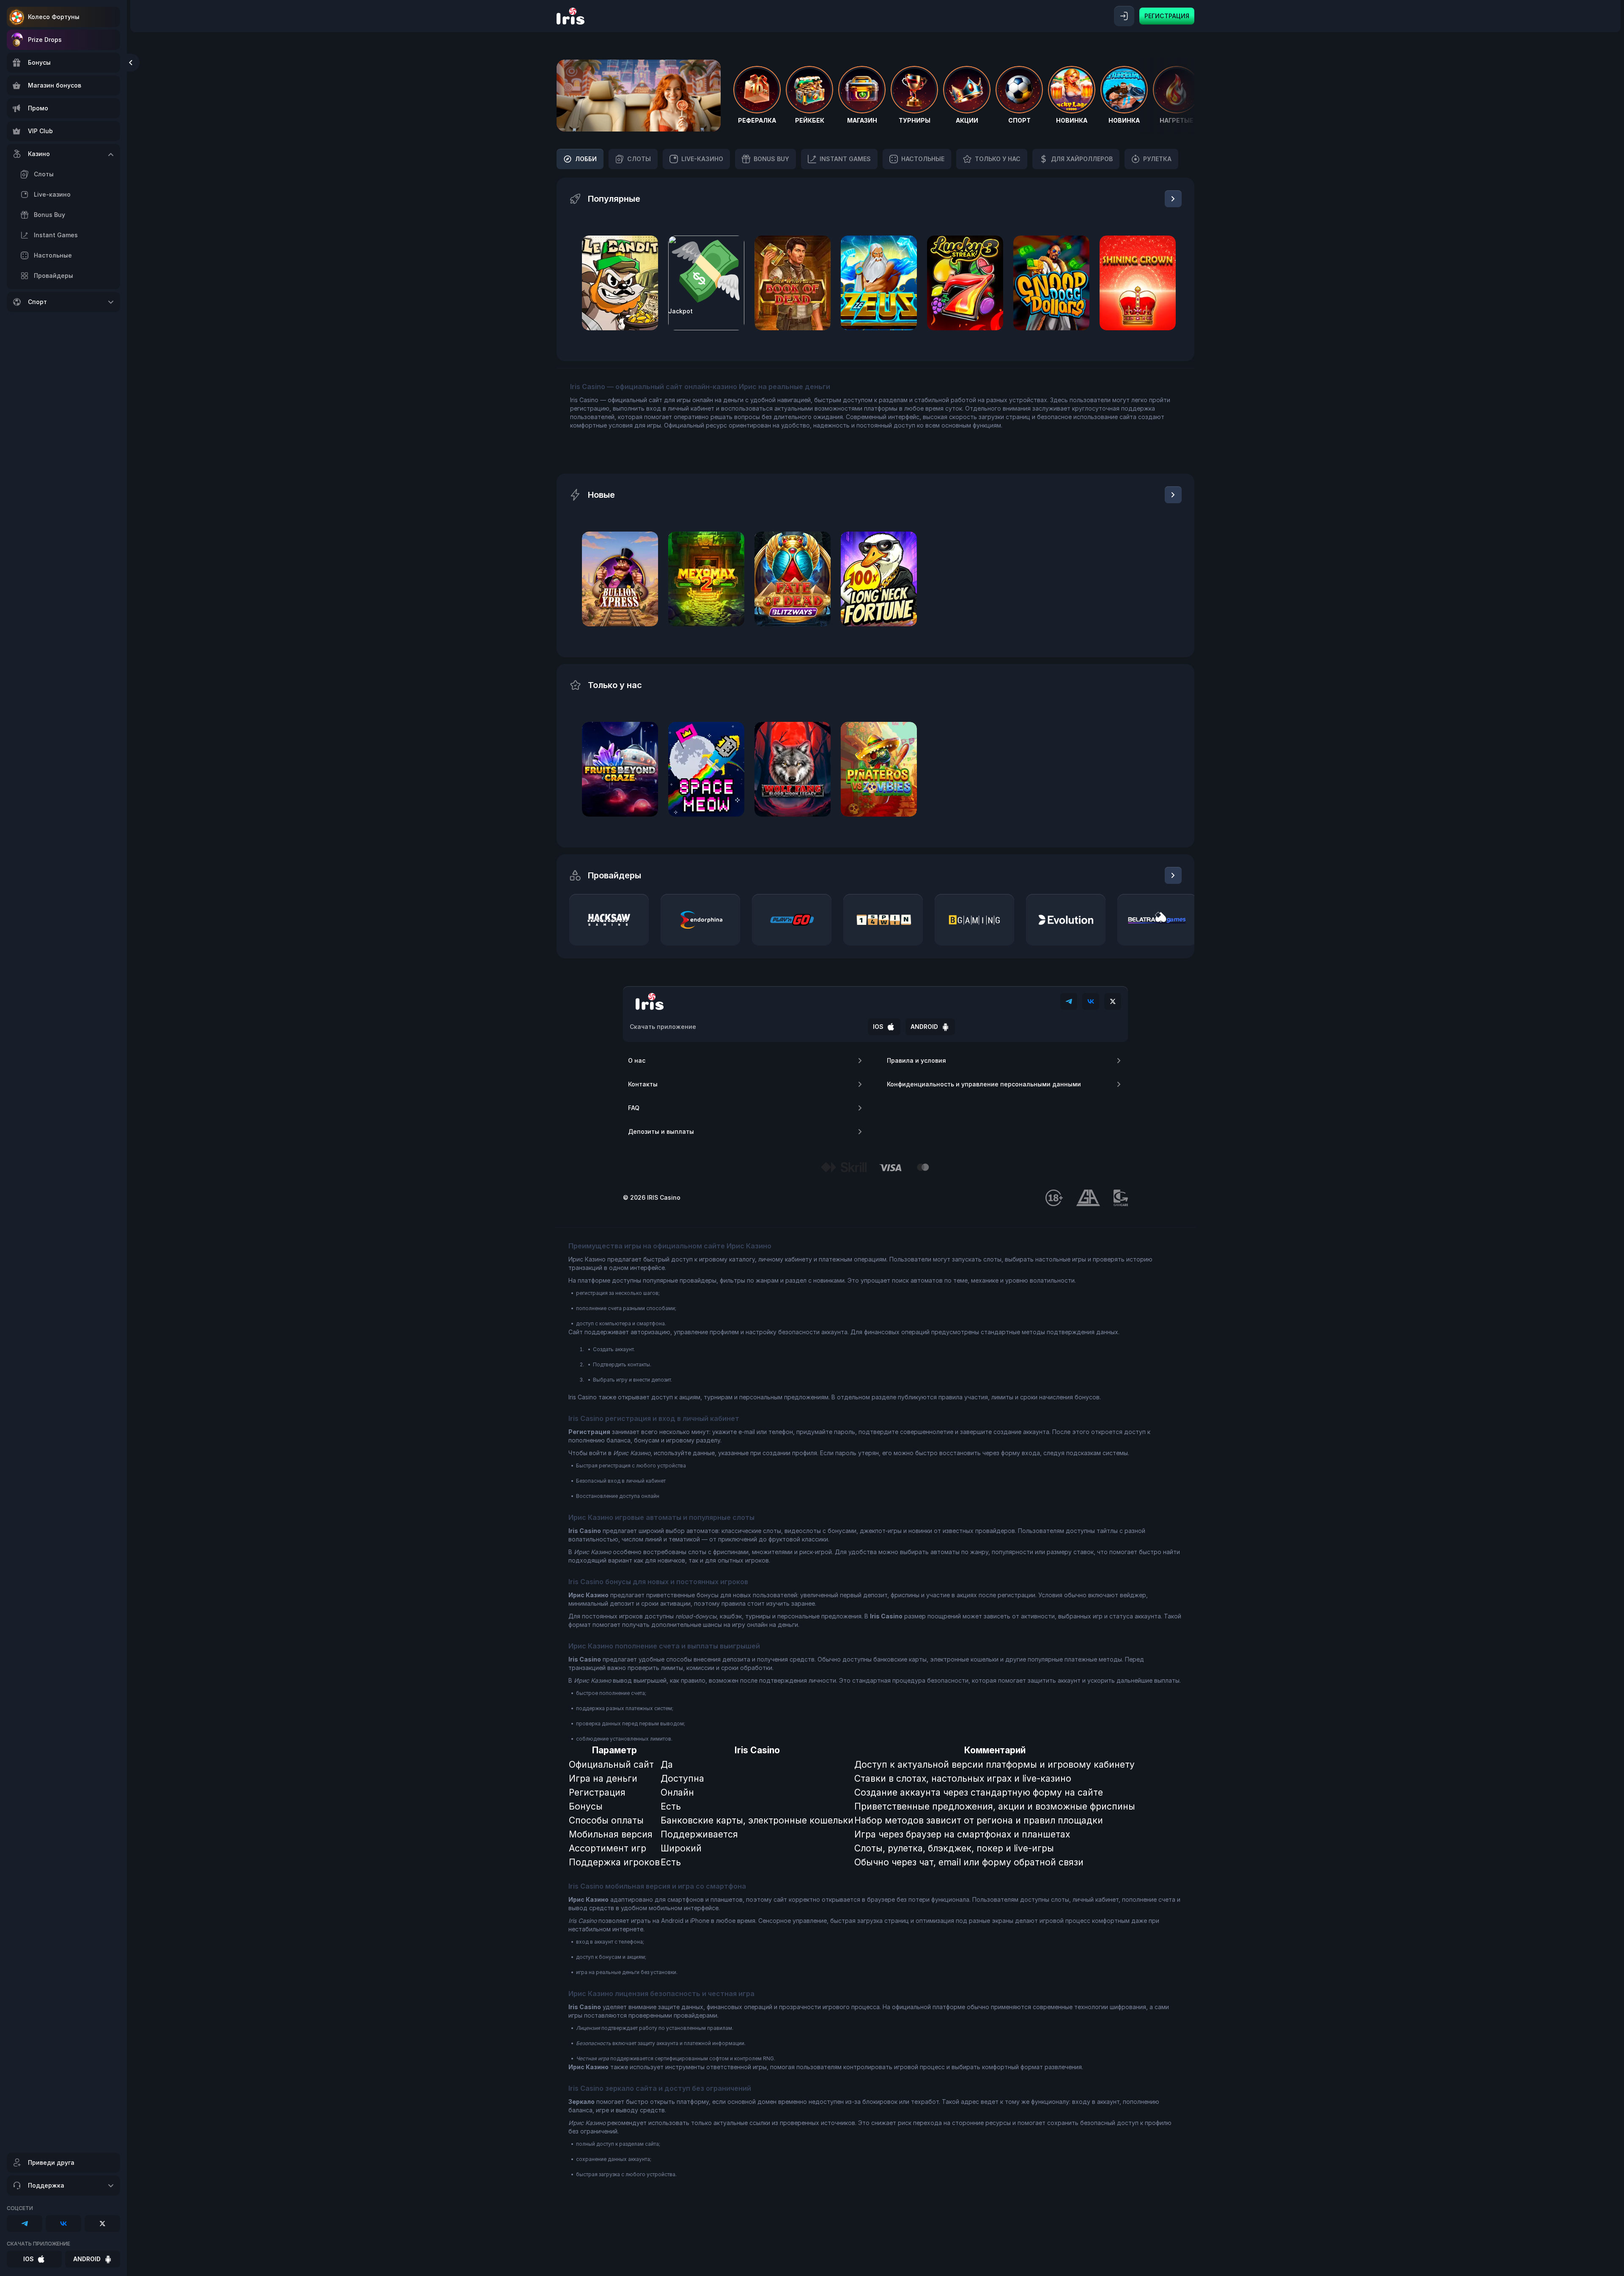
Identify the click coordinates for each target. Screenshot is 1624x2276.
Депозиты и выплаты (661, 1131)
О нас (637, 1060)
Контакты (643, 1084)
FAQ (634, 1108)
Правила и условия (916, 1060)
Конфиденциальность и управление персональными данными (984, 1084)
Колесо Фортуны (54, 17)
